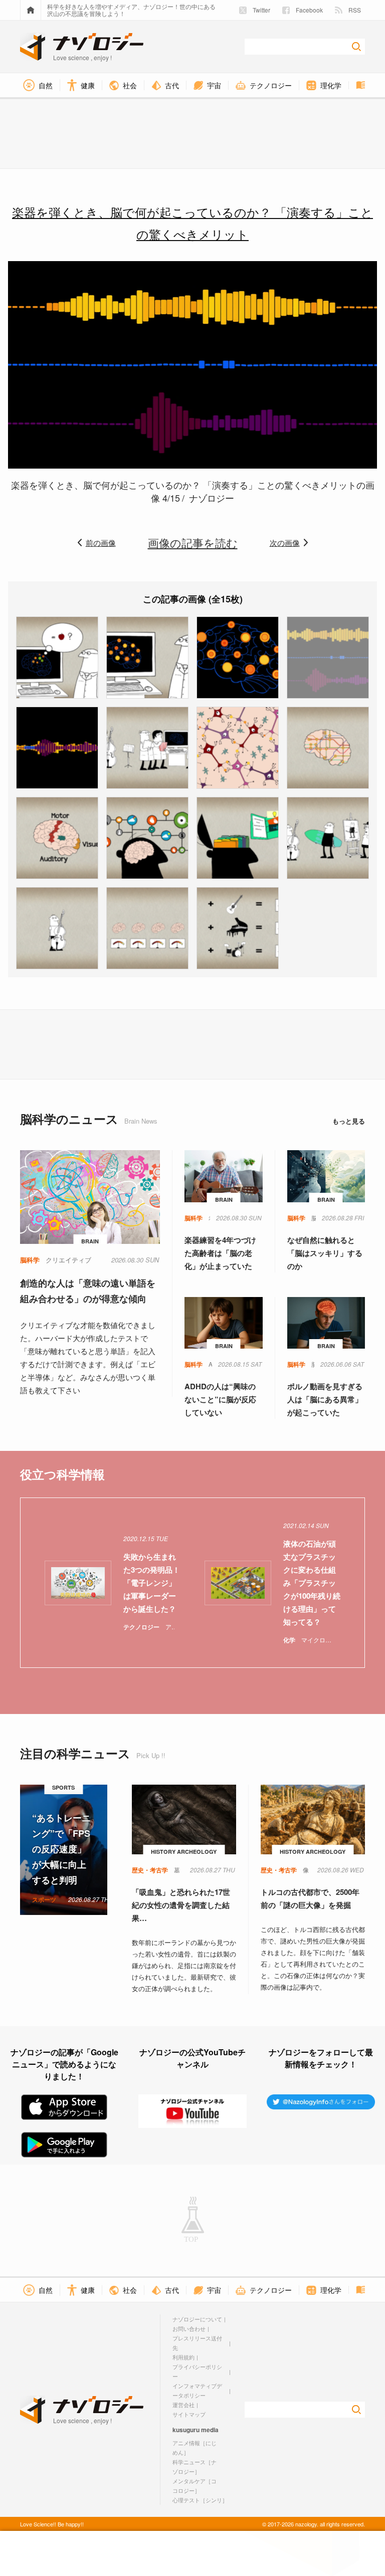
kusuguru (186, 2430)
